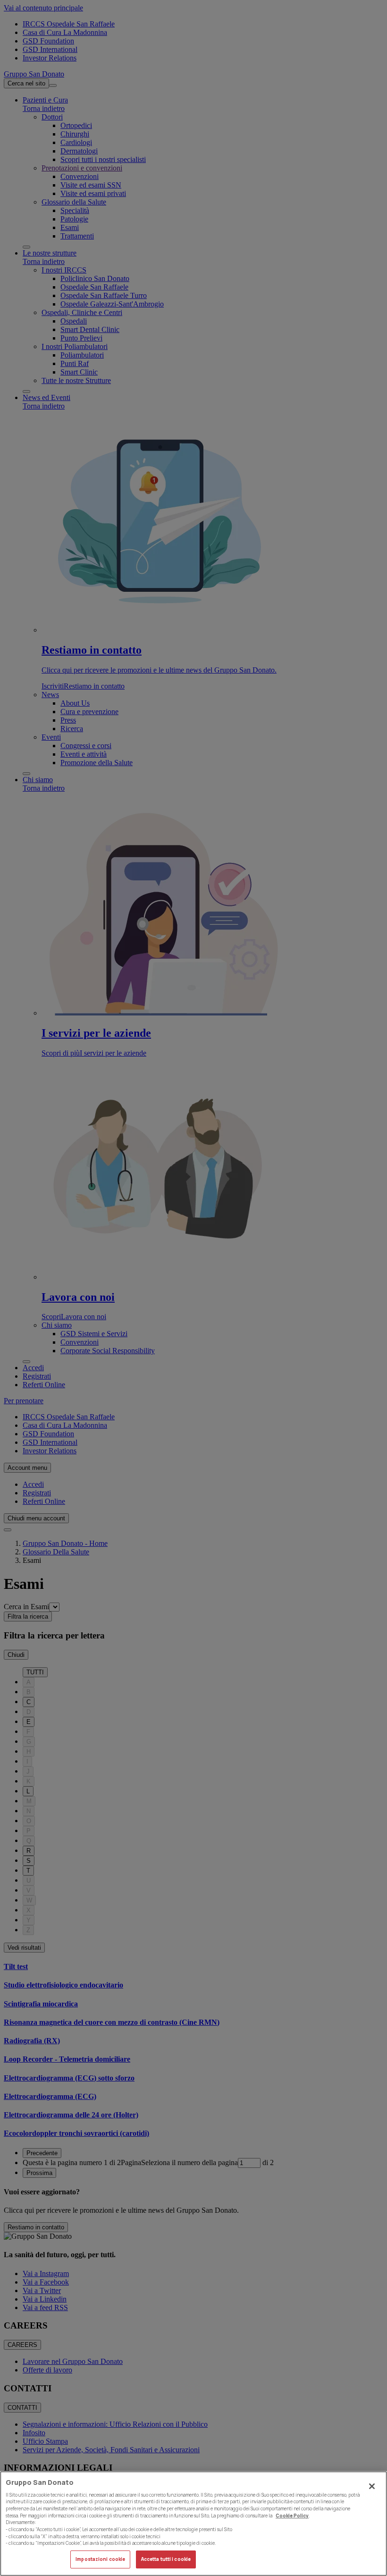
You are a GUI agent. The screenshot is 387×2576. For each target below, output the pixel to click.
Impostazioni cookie (100, 2559)
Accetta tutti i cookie (166, 2559)
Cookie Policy (292, 2516)
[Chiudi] (372, 2486)
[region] (193, 2524)
